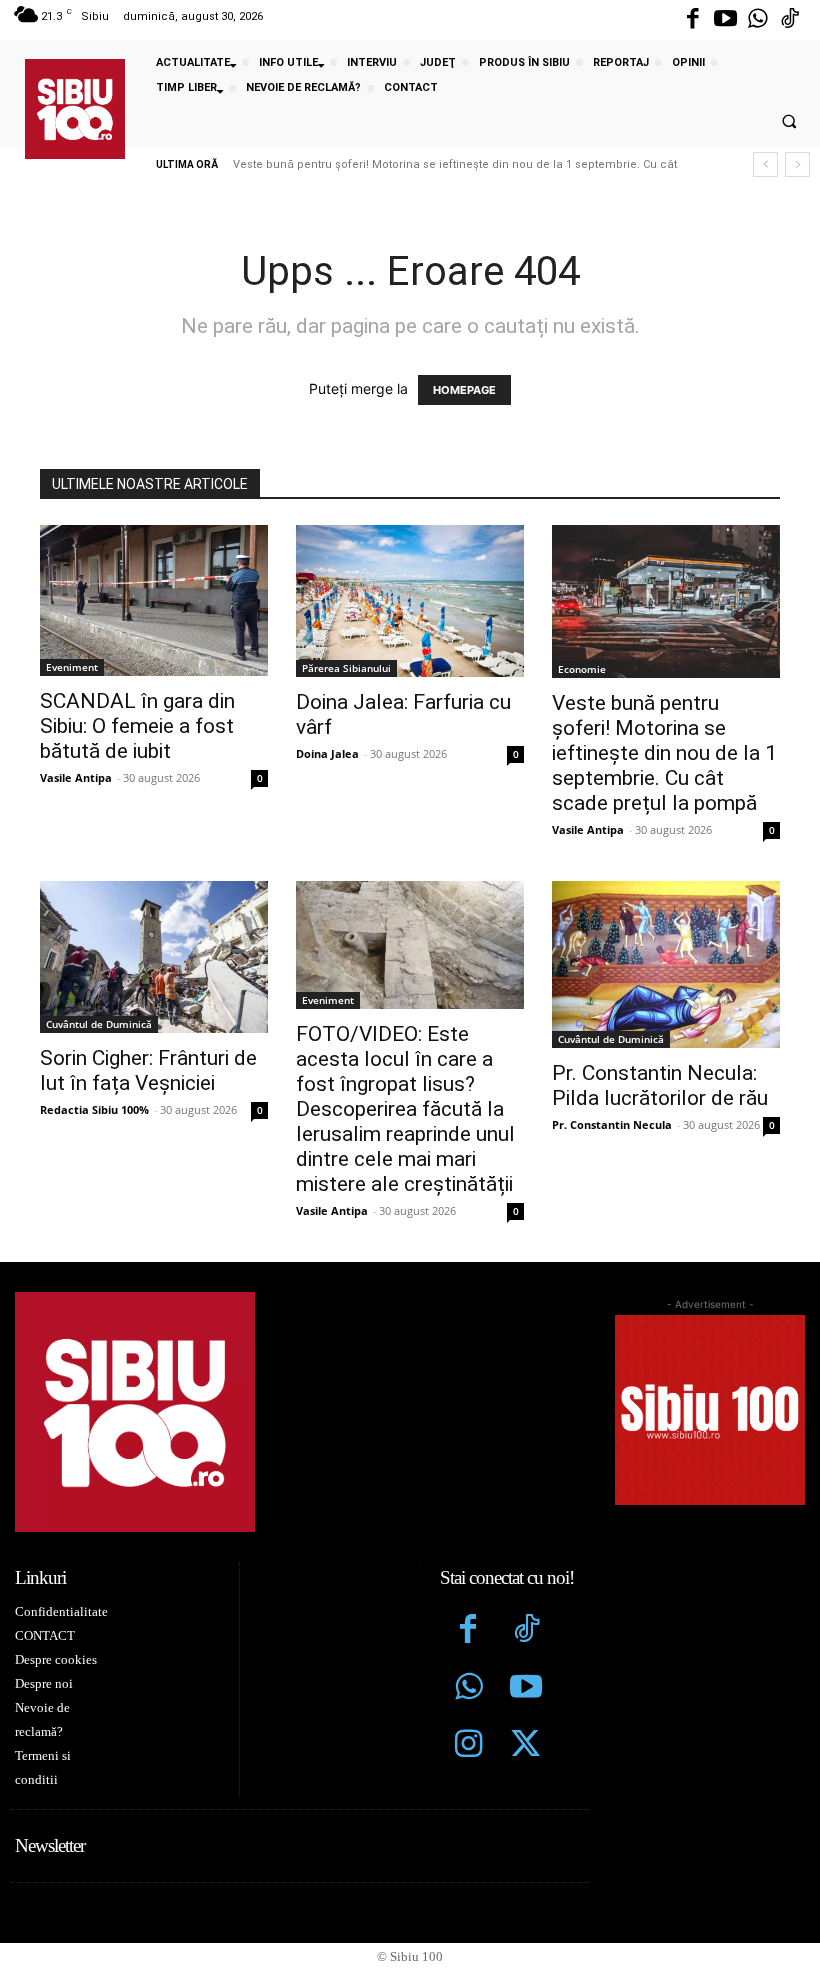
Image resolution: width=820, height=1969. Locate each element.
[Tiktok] (790, 20)
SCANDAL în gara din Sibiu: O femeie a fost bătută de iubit (137, 726)
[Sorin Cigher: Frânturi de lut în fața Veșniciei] (154, 957)
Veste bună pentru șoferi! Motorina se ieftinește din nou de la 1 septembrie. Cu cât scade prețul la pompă (664, 753)
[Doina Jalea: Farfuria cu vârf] (410, 601)
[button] (789, 122)
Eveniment (72, 667)
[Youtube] (725, 20)
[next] (797, 164)
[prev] (765, 164)
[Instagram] (469, 1746)
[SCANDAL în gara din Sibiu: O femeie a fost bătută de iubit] (154, 600)
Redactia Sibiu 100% (94, 1109)
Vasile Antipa (76, 777)
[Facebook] (693, 20)
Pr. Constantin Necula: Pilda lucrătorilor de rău (660, 1085)
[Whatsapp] (758, 20)
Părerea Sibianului (346, 668)
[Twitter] (526, 1746)
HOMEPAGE (464, 390)
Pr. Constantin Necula (612, 1124)
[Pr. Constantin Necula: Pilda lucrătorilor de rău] (666, 964)
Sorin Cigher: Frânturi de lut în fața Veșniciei (148, 1070)
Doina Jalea (327, 753)
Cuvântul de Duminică (99, 1024)
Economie (582, 669)
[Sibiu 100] (75, 109)
